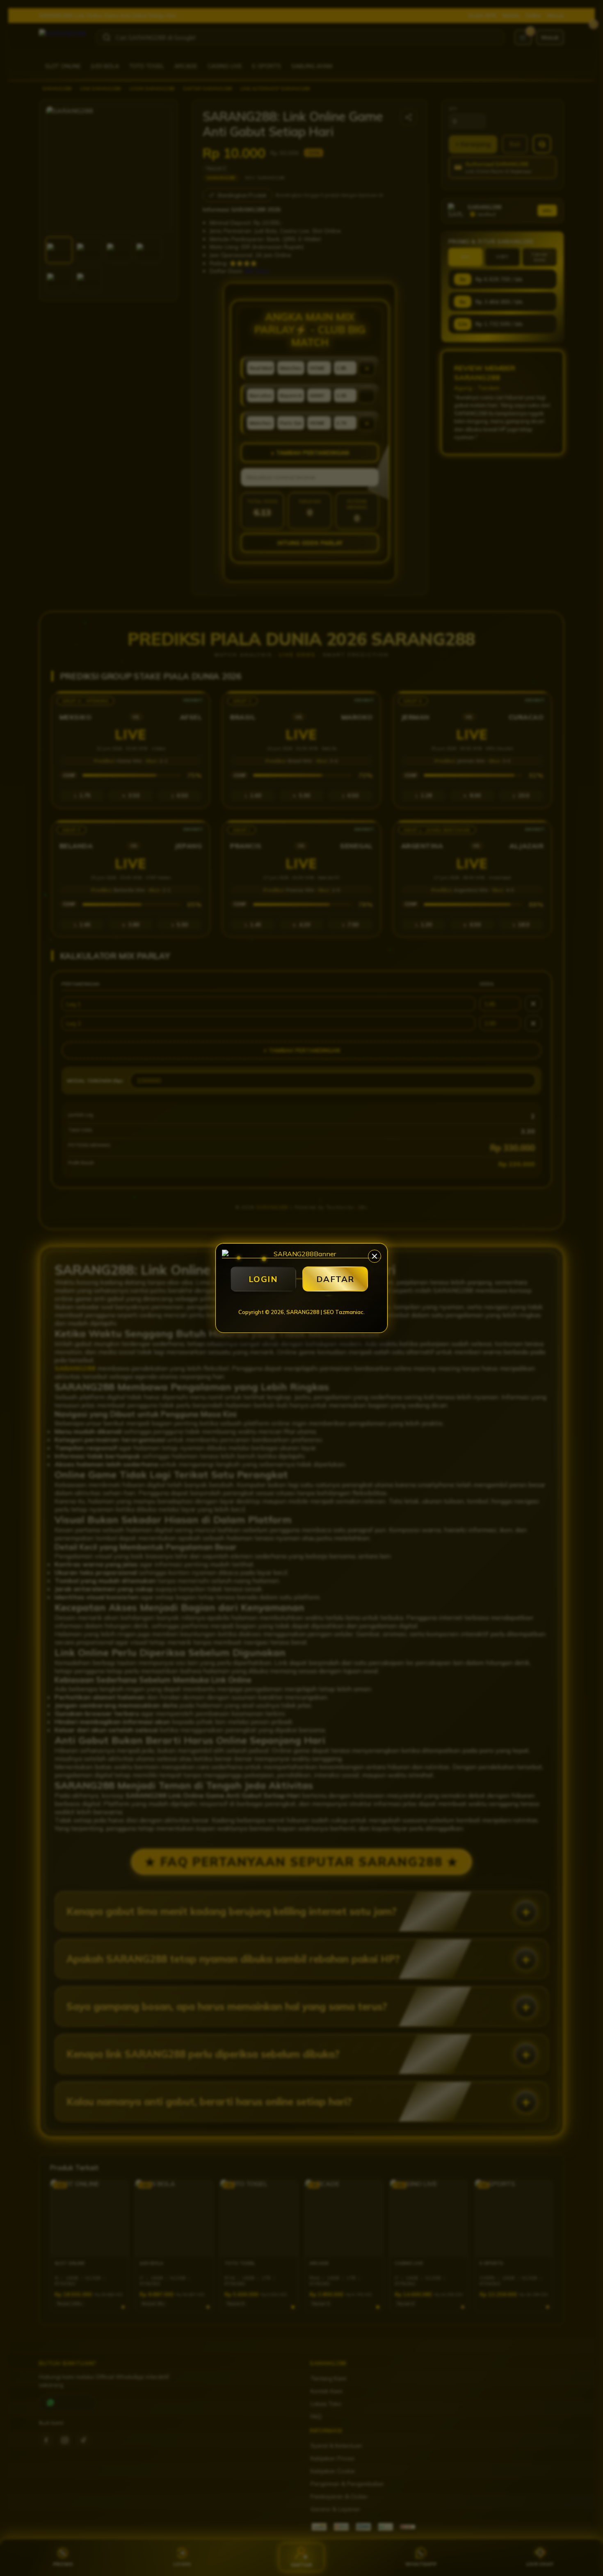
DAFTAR (335, 1279)
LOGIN (263, 1279)
